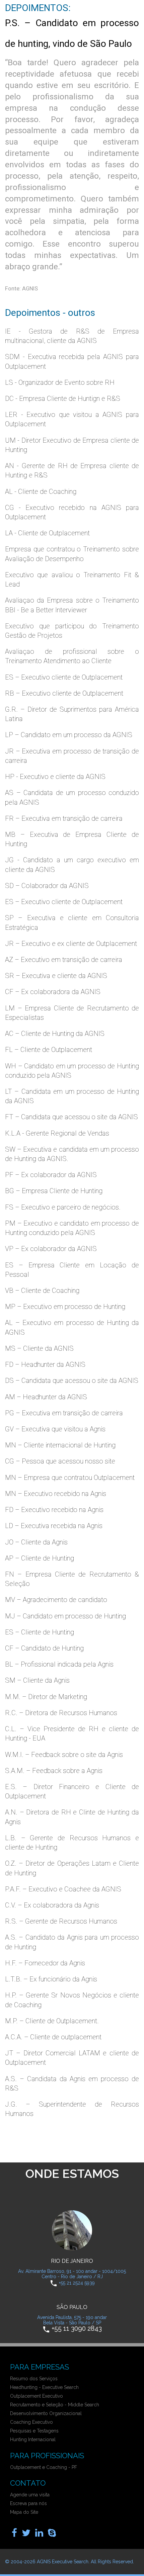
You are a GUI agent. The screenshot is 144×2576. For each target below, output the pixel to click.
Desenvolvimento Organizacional (46, 2413)
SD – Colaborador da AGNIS (47, 886)
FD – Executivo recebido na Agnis (54, 1510)
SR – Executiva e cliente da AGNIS (56, 976)
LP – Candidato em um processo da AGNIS (69, 735)
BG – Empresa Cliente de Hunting (54, 1191)
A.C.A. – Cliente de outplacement (53, 2037)
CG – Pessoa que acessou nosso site (60, 1461)
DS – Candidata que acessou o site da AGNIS (72, 1381)
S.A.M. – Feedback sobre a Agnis (54, 1771)
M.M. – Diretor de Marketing (46, 1697)
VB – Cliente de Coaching (42, 1291)
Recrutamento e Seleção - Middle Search (55, 2405)
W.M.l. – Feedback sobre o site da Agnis (64, 1755)
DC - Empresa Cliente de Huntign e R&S (63, 398)
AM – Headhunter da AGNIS (46, 1397)
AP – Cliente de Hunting (40, 1558)
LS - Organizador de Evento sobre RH (60, 382)
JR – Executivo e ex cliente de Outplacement (71, 944)
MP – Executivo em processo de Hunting (65, 1307)
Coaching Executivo (31, 2422)
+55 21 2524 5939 (77, 2283)
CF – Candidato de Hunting (44, 1648)
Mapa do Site (24, 2512)
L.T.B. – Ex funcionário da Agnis (51, 1979)
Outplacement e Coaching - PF (44, 2467)
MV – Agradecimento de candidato (56, 1600)
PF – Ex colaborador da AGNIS (51, 1175)
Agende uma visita (30, 2495)
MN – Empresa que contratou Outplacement (70, 1478)
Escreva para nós (28, 2503)
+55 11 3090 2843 (77, 2329)
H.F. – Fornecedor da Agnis (45, 1963)
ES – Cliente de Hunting (40, 1632)
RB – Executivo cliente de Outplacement (64, 693)
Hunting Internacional (33, 2439)
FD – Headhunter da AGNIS (45, 1364)
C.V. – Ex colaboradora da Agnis (52, 1905)
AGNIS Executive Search (63, 2562)
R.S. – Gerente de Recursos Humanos (61, 1921)
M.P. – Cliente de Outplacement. (52, 2021)
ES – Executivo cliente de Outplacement (64, 677)
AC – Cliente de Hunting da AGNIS (55, 1034)
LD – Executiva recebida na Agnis (54, 1526)
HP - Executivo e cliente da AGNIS (55, 777)
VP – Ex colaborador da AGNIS (51, 1249)
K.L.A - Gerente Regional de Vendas (57, 1133)
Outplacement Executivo (37, 2396)
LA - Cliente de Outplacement (47, 533)
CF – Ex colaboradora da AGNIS (53, 992)
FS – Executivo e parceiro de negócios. (63, 1207)
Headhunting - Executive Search (44, 2387)
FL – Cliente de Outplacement (49, 1050)
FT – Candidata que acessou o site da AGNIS (71, 1117)
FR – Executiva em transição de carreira (64, 818)
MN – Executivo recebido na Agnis (56, 1494)
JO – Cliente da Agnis (36, 1542)
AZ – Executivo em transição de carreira (64, 960)
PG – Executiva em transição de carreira (64, 1413)
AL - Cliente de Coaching (41, 492)
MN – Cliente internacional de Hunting (60, 1445)
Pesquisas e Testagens (34, 2431)
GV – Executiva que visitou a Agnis (55, 1429)
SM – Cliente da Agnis (37, 1680)
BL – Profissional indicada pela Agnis (59, 1664)
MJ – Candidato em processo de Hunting (65, 1616)
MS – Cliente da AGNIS (39, 1348)
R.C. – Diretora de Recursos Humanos (61, 1713)
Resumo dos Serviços (34, 2379)
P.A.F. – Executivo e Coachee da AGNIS (63, 1889)
